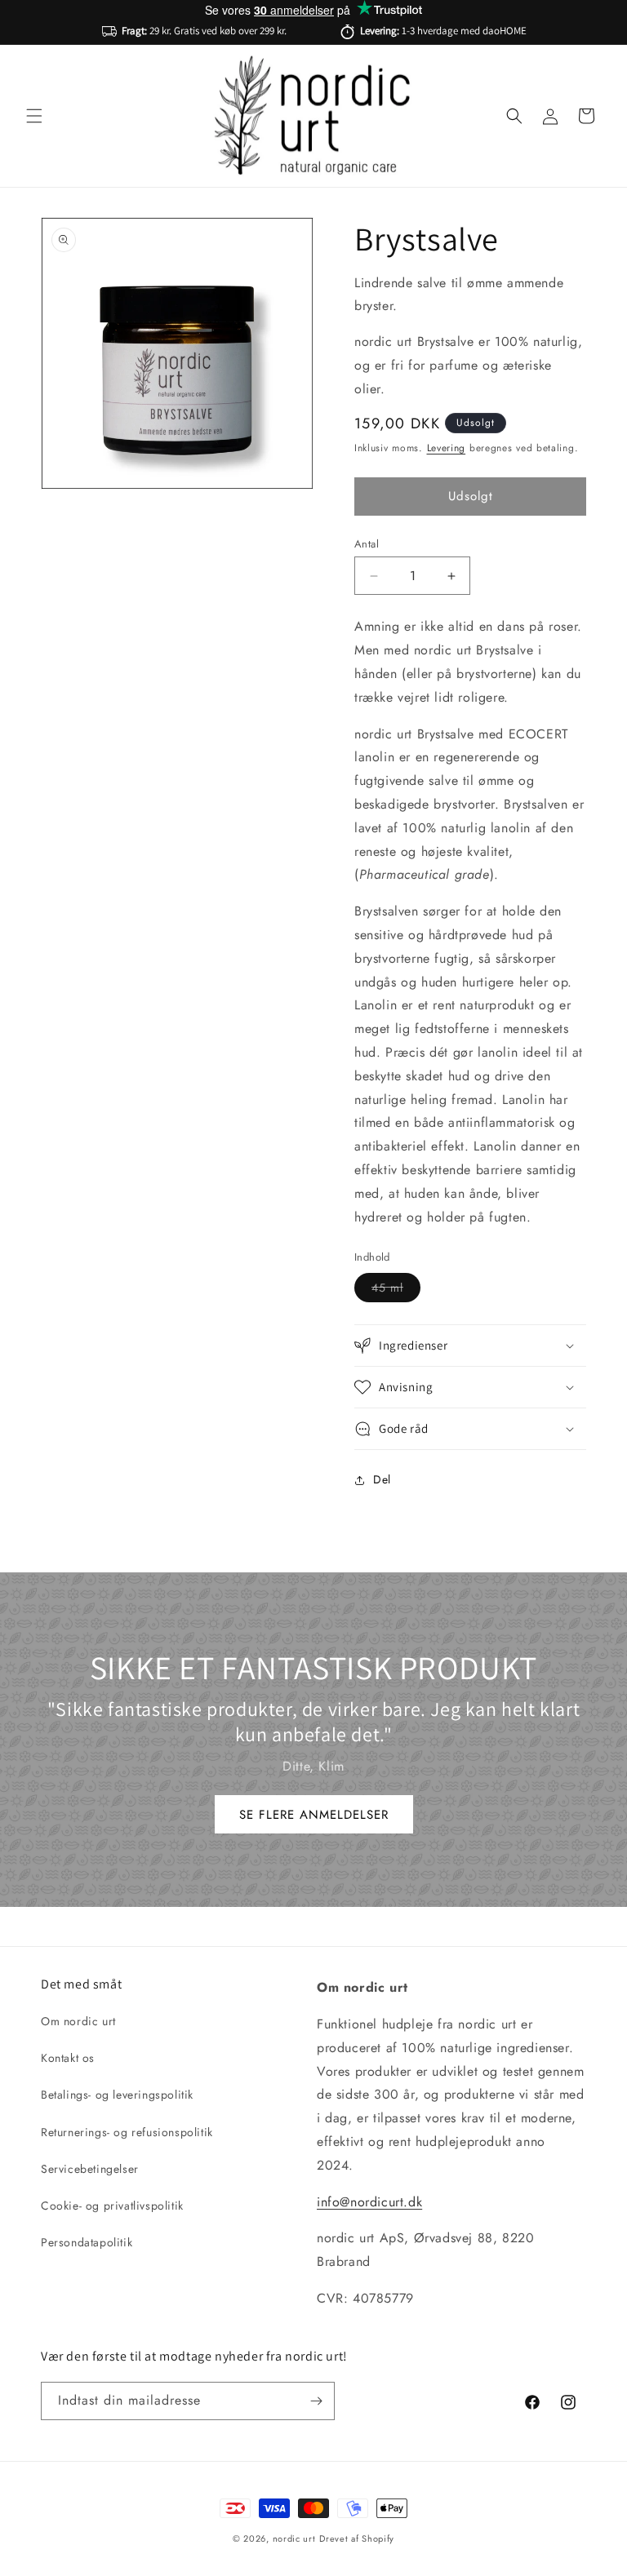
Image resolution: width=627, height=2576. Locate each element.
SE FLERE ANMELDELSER (314, 1814)
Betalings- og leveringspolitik (117, 2095)
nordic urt (294, 2538)
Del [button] (382, 1479)
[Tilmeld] (316, 2401)
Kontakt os (68, 2058)
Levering (447, 448)
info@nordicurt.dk (369, 2202)
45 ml (396, 1290)
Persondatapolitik (87, 2242)
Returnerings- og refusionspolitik (127, 2132)
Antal (367, 544)
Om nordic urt (78, 2021)
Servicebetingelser (90, 2169)
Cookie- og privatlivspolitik (112, 2206)
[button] (34, 116)
